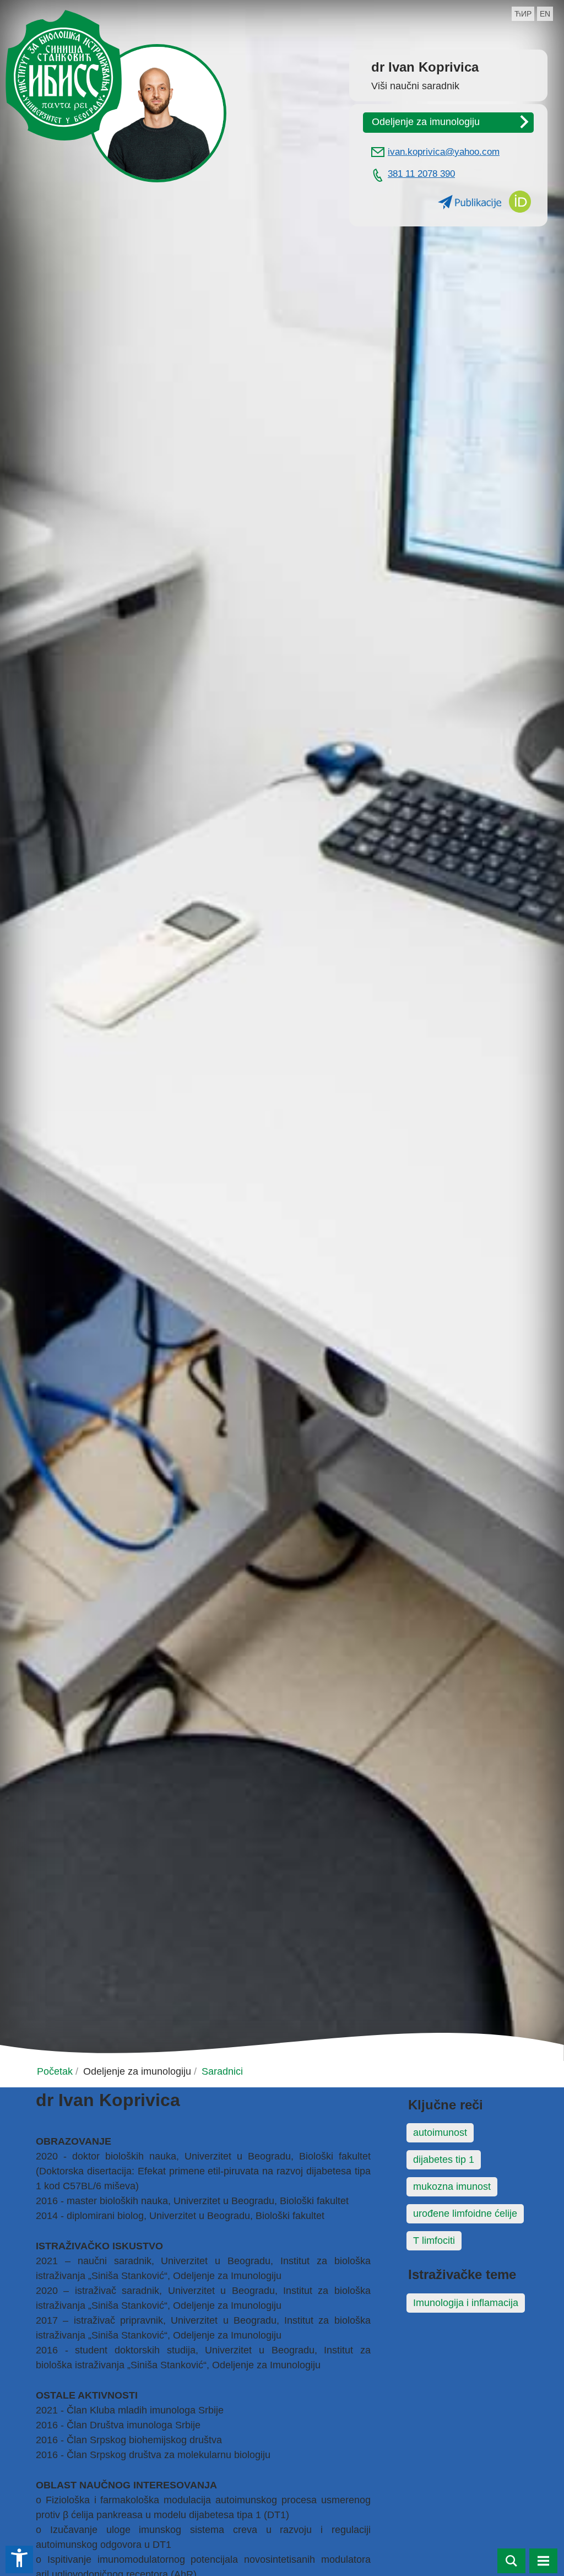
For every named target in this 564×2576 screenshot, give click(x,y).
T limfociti (434, 2241)
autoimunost (440, 2133)
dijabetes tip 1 (444, 2160)
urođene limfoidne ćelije (465, 2214)
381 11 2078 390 (421, 174)
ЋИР (523, 14)
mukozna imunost (452, 2187)
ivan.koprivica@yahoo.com (444, 152)
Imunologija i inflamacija (466, 2303)
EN (545, 14)
